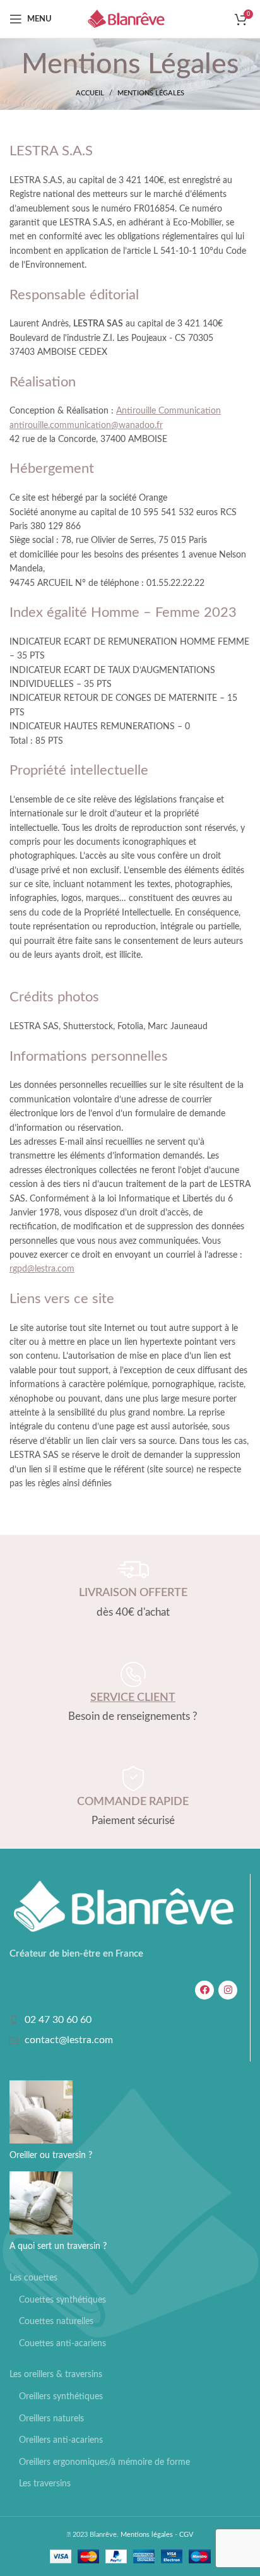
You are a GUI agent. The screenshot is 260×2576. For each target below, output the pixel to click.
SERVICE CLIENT (133, 1698)
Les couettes (33, 2278)
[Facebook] (204, 1990)
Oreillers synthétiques (61, 2397)
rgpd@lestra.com (42, 1269)
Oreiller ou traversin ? (51, 2156)
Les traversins (45, 2484)
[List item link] (123, 2020)
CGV (186, 2535)
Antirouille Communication (168, 411)
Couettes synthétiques (62, 2300)
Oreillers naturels (51, 2419)
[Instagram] (228, 1990)
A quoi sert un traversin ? (58, 2246)
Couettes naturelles (56, 2322)
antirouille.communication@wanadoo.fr (86, 426)
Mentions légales (147, 2535)
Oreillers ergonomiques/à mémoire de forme (104, 2462)
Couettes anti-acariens (62, 2344)
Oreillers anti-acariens (61, 2440)
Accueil (90, 93)
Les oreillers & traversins (56, 2375)
